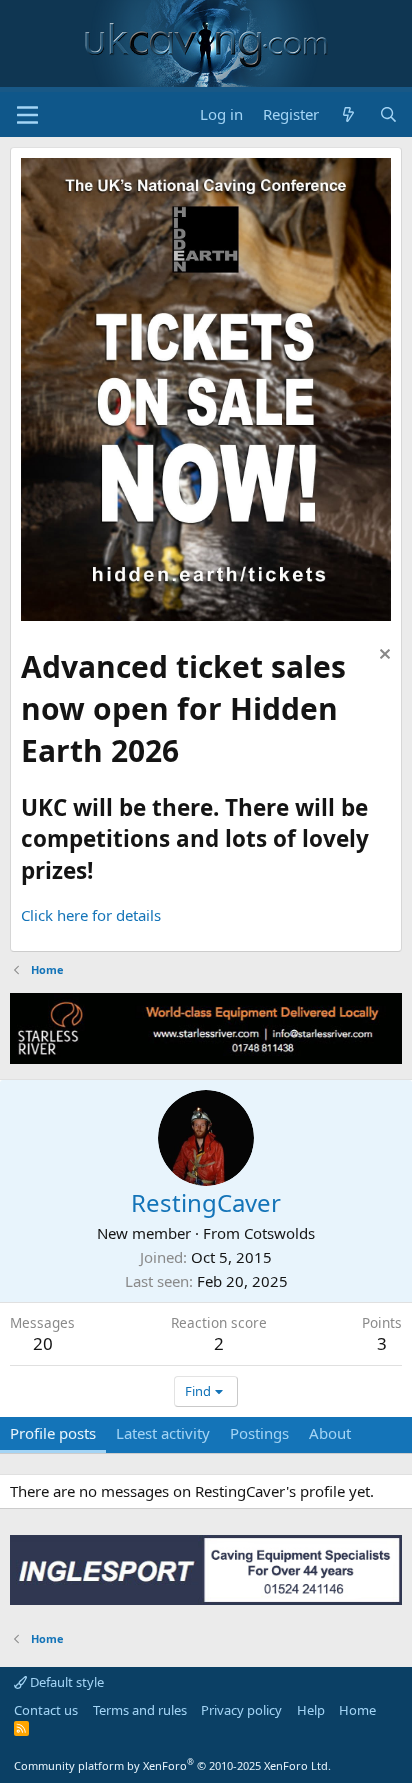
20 (43, 1343)
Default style (65, 1682)
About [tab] (330, 1433)
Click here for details (91, 915)
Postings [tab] (259, 1433)
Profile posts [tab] (53, 1433)
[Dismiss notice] (382, 656)
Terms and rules (140, 1710)
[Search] (388, 114)
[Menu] (27, 115)
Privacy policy (241, 1710)
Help (311, 1710)
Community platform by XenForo (172, 1765)
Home (357, 1710)
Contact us (46, 1710)
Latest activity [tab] (163, 1433)
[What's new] (348, 114)
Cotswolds (279, 1233)
